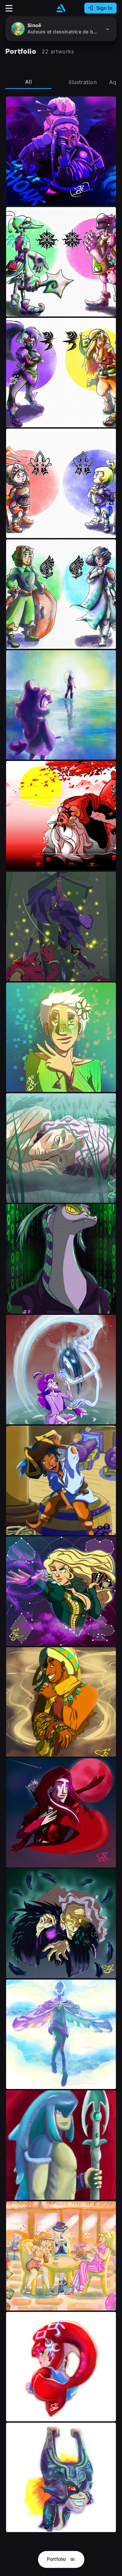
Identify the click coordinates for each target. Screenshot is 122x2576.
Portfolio (57, 2559)
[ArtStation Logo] (61, 8)
